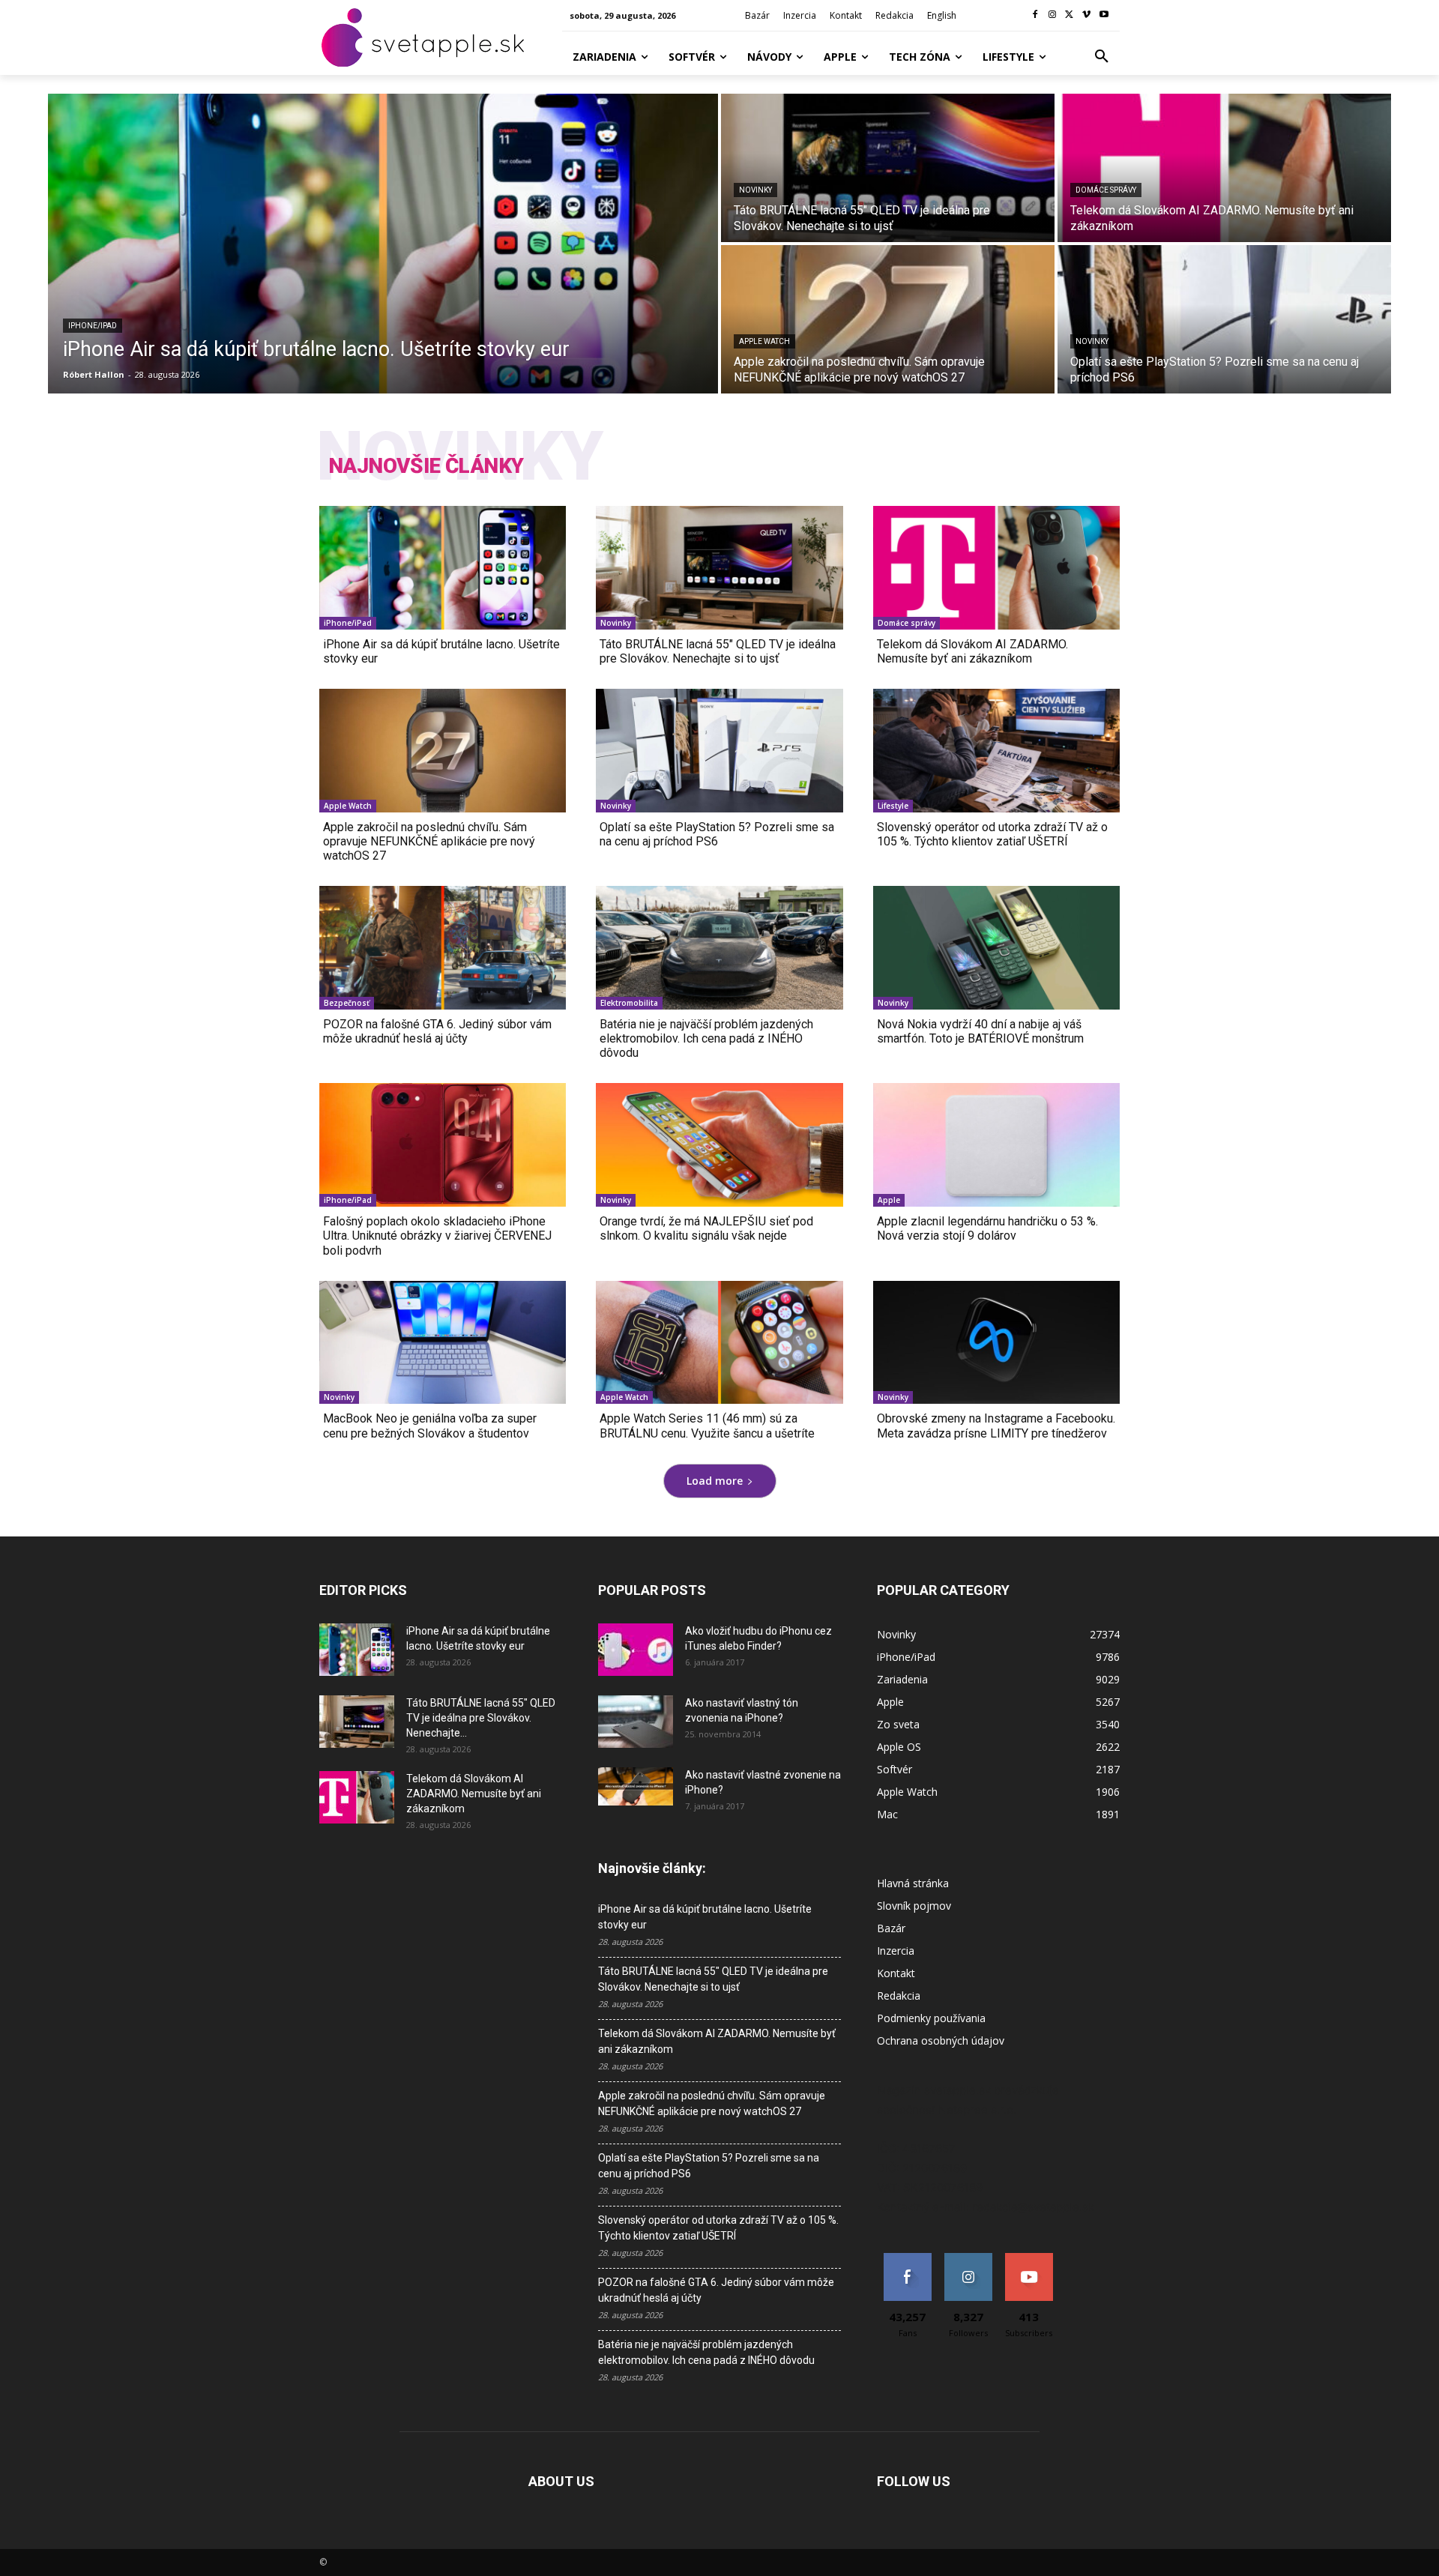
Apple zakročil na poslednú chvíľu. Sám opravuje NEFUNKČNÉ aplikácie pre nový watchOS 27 (429, 841)
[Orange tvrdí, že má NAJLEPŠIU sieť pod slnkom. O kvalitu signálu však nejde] (719, 1145)
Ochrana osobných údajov (941, 2040)
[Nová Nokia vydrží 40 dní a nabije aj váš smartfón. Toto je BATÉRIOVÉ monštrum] (996, 948)
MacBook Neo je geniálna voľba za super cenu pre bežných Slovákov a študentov (430, 1426)
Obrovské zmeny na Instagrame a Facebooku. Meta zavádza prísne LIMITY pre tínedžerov (996, 1426)
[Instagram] (1053, 15)
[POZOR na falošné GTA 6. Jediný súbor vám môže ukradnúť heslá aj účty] (443, 948)
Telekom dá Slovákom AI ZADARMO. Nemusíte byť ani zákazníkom (972, 651)
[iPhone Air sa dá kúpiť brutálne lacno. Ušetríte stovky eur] (383, 244)
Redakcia (899, 1996)
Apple (889, 1200)
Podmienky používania (931, 2018)
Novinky (755, 190)
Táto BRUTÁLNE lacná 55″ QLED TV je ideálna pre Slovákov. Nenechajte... (481, 1718)
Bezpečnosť (347, 1003)
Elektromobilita (629, 1003)
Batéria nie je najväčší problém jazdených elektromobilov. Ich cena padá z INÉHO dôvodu (706, 1038)
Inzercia (896, 1951)
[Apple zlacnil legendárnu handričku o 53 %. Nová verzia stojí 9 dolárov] (996, 1145)
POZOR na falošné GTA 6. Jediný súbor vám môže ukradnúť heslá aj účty (437, 1031)
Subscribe (1029, 2259)
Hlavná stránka (913, 1883)
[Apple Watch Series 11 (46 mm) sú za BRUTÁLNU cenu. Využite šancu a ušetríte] (719, 1343)
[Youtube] (1104, 15)
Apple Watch (764, 341)
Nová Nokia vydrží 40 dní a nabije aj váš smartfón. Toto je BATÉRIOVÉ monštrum (980, 1031)
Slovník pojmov (914, 1906)
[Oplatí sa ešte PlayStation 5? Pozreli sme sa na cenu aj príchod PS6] (1224, 319)
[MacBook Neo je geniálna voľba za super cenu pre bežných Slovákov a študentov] (443, 1343)
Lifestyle (893, 806)
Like (907, 2259)
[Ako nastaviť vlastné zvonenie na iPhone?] (636, 1787)
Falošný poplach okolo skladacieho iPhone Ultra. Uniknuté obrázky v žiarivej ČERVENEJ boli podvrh (437, 1236)
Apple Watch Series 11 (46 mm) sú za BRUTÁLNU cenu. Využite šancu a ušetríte (707, 1426)
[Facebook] (1035, 15)
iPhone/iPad (93, 326)
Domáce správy (1106, 190)
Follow (968, 2259)
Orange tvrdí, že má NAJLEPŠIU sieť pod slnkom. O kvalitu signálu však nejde (706, 1228)
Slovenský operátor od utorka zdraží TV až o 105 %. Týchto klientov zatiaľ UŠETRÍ (992, 834)
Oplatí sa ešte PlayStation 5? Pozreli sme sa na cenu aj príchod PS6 (717, 834)
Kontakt (896, 1973)
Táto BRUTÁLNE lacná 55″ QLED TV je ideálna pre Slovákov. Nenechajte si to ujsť (718, 651)
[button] (1102, 57)
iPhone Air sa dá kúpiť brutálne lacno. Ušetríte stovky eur (441, 651)
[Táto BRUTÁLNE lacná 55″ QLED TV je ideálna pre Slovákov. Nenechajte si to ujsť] (888, 168)
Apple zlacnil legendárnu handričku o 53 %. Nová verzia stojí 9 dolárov (987, 1228)
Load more (715, 1481)
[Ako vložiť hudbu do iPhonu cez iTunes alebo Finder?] (636, 1650)
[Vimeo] (1086, 15)
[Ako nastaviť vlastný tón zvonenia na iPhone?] (636, 1722)
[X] (1070, 15)
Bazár (891, 1928)
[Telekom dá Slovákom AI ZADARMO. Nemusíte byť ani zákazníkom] (1224, 168)
